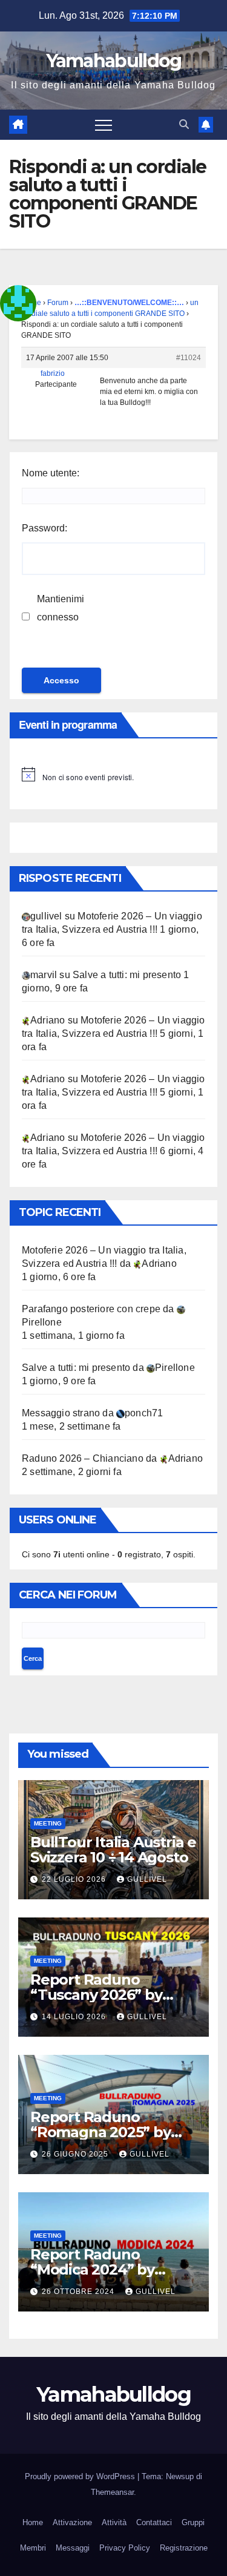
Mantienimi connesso (61, 608)
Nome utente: (51, 473)
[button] (184, 124)
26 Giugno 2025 (76, 2154)
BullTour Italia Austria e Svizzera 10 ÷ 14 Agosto (113, 1850)
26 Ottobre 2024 (79, 2292)
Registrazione (184, 2548)
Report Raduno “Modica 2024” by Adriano (92, 2269)
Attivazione (72, 2522)
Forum (58, 303)
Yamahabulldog (114, 61)
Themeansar (112, 2492)
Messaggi (73, 2548)
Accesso (61, 680)
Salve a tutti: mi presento (127, 975)
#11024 (189, 358)
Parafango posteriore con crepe (91, 1309)
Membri (33, 2548)
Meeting (48, 1823)
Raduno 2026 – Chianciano (83, 1458)
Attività (114, 2522)
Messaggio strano (61, 1413)
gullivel (147, 1879)
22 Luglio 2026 (75, 1879)
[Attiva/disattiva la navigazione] (104, 125)
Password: (44, 528)
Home (33, 2522)
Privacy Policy (125, 2548)
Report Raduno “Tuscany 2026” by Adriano (96, 1995)
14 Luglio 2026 (75, 2017)
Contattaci (154, 2522)
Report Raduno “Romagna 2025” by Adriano (100, 2132)
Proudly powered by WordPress (81, 2476)
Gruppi (193, 2522)
